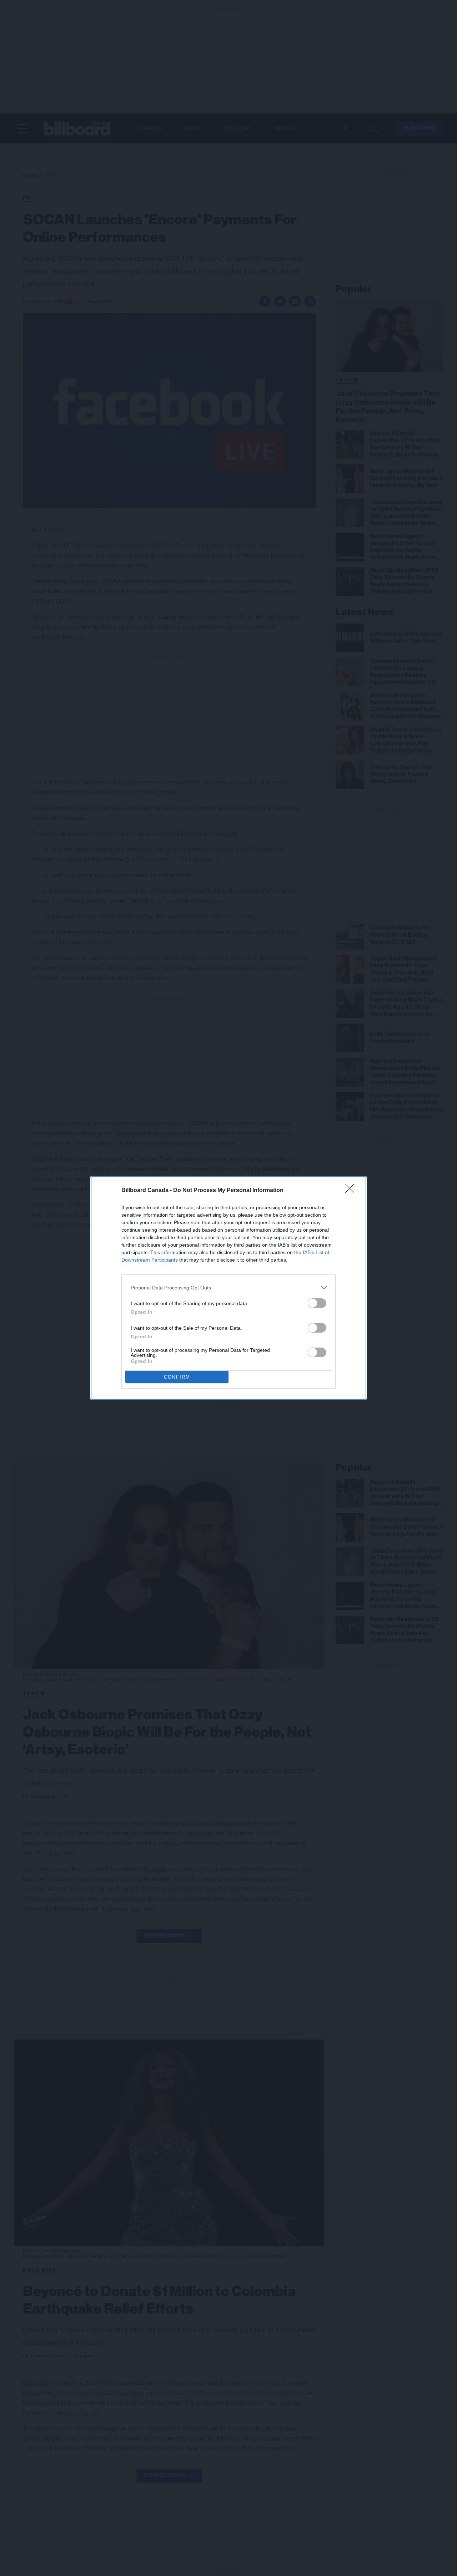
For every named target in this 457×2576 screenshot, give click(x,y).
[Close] (352, 1191)
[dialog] (228, 1288)
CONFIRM (177, 1377)
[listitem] (228, 1287)
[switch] (317, 1303)
